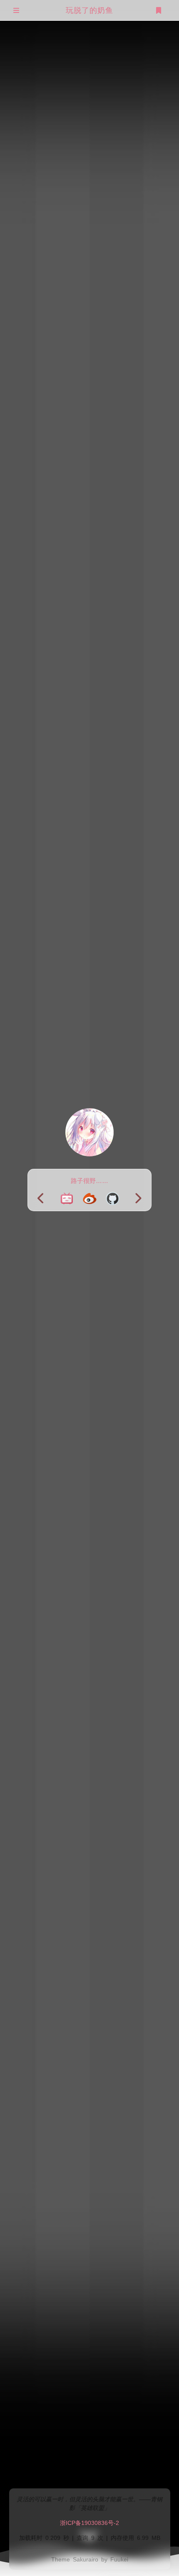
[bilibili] (67, 1199)
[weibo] (90, 1199)
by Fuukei (115, 2559)
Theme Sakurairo (75, 2559)
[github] (113, 1199)
